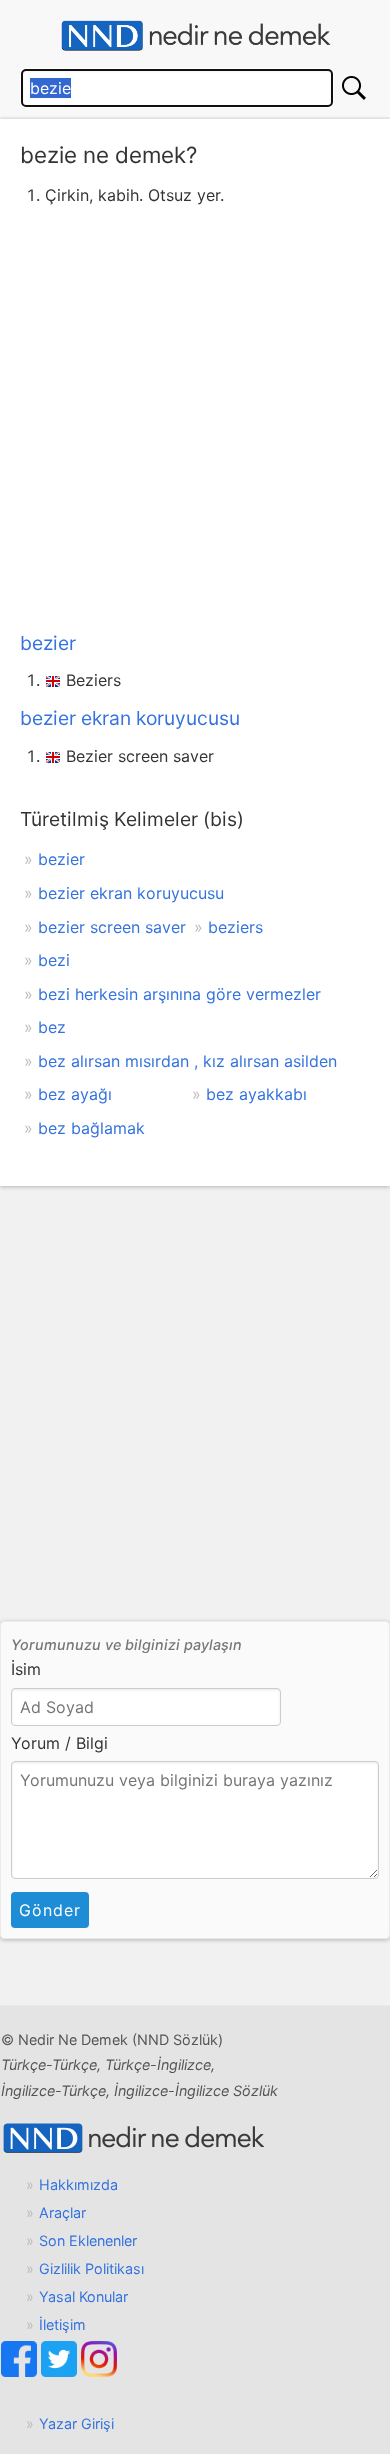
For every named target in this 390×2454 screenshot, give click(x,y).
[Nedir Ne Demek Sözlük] (195, 36)
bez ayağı (75, 1094)
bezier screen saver (112, 927)
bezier (48, 643)
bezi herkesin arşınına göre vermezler (179, 994)
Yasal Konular (83, 2296)
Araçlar (62, 2212)
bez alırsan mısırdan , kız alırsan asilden (187, 1061)
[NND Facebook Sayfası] (21, 2371)
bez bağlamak (91, 1128)
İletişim (62, 2324)
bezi (54, 960)
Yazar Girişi (76, 2423)
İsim (26, 1669)
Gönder (50, 1910)
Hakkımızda (78, 2184)
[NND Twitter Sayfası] (61, 2371)
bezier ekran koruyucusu (130, 718)
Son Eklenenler (88, 2240)
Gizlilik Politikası (91, 2268)
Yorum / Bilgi (59, 1743)
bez (52, 1027)
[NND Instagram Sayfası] (99, 2371)
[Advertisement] (195, 415)
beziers (235, 927)
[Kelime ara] (354, 88)
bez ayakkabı (256, 1094)
